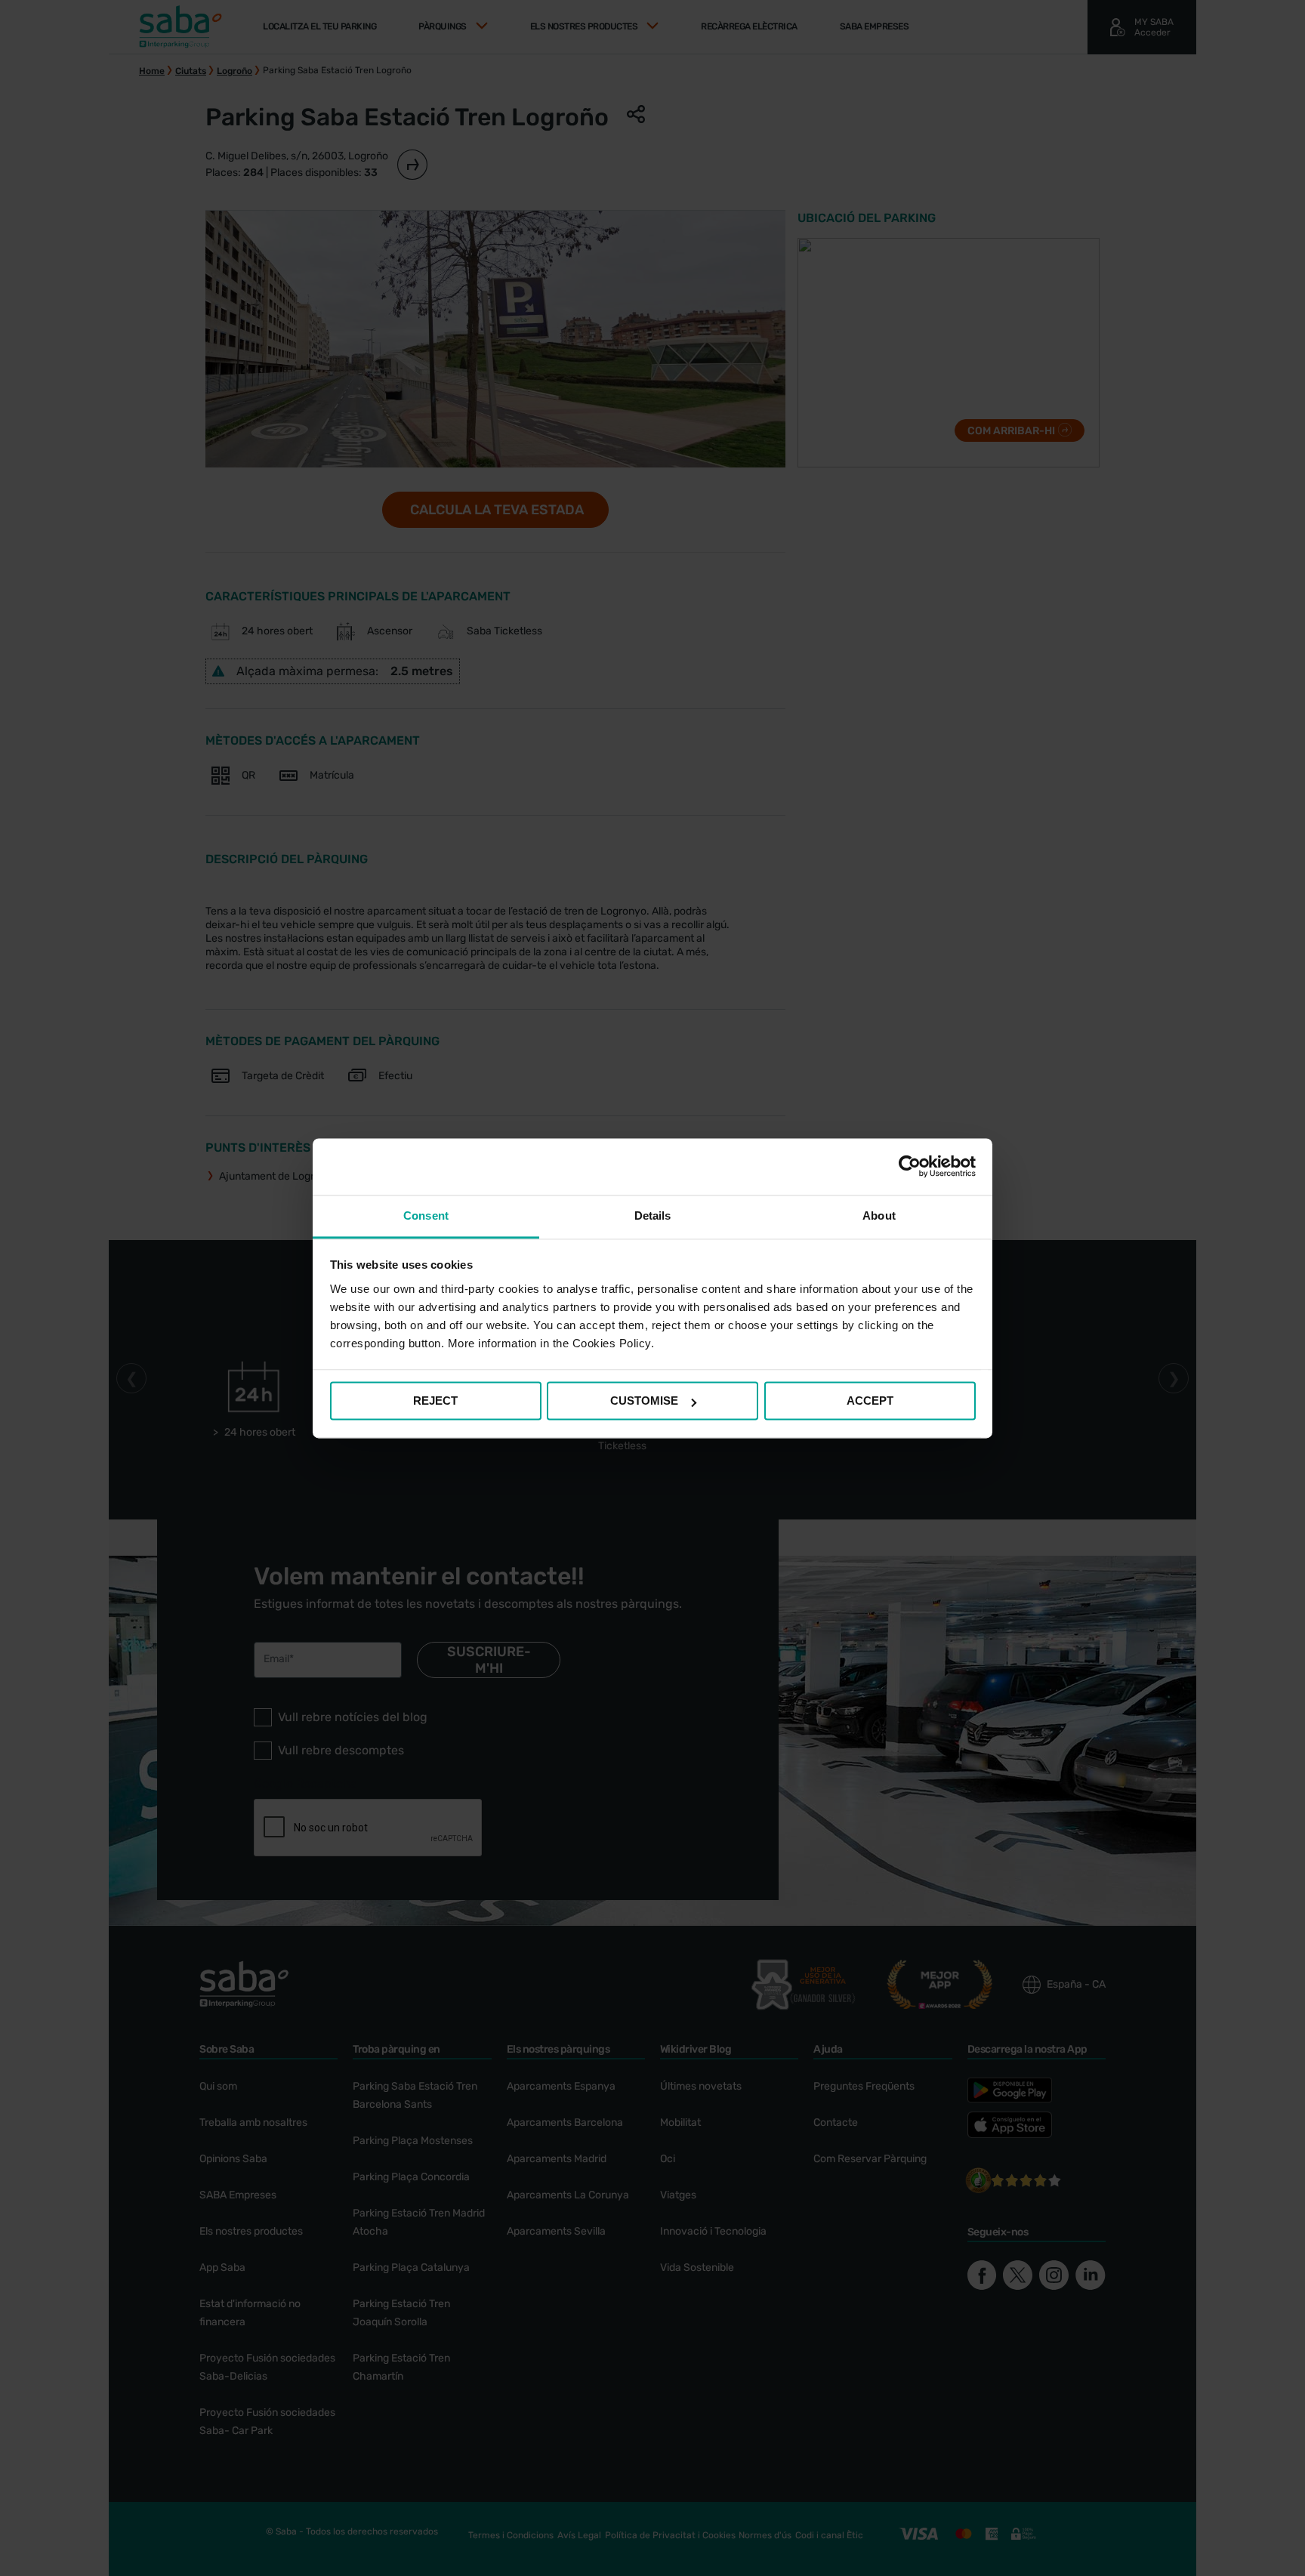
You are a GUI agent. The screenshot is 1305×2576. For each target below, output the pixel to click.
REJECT (435, 1401)
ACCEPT (870, 1401)
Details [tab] (653, 1216)
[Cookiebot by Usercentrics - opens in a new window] (910, 1166)
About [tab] (879, 1216)
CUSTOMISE (644, 1401)
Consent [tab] (426, 1216)
